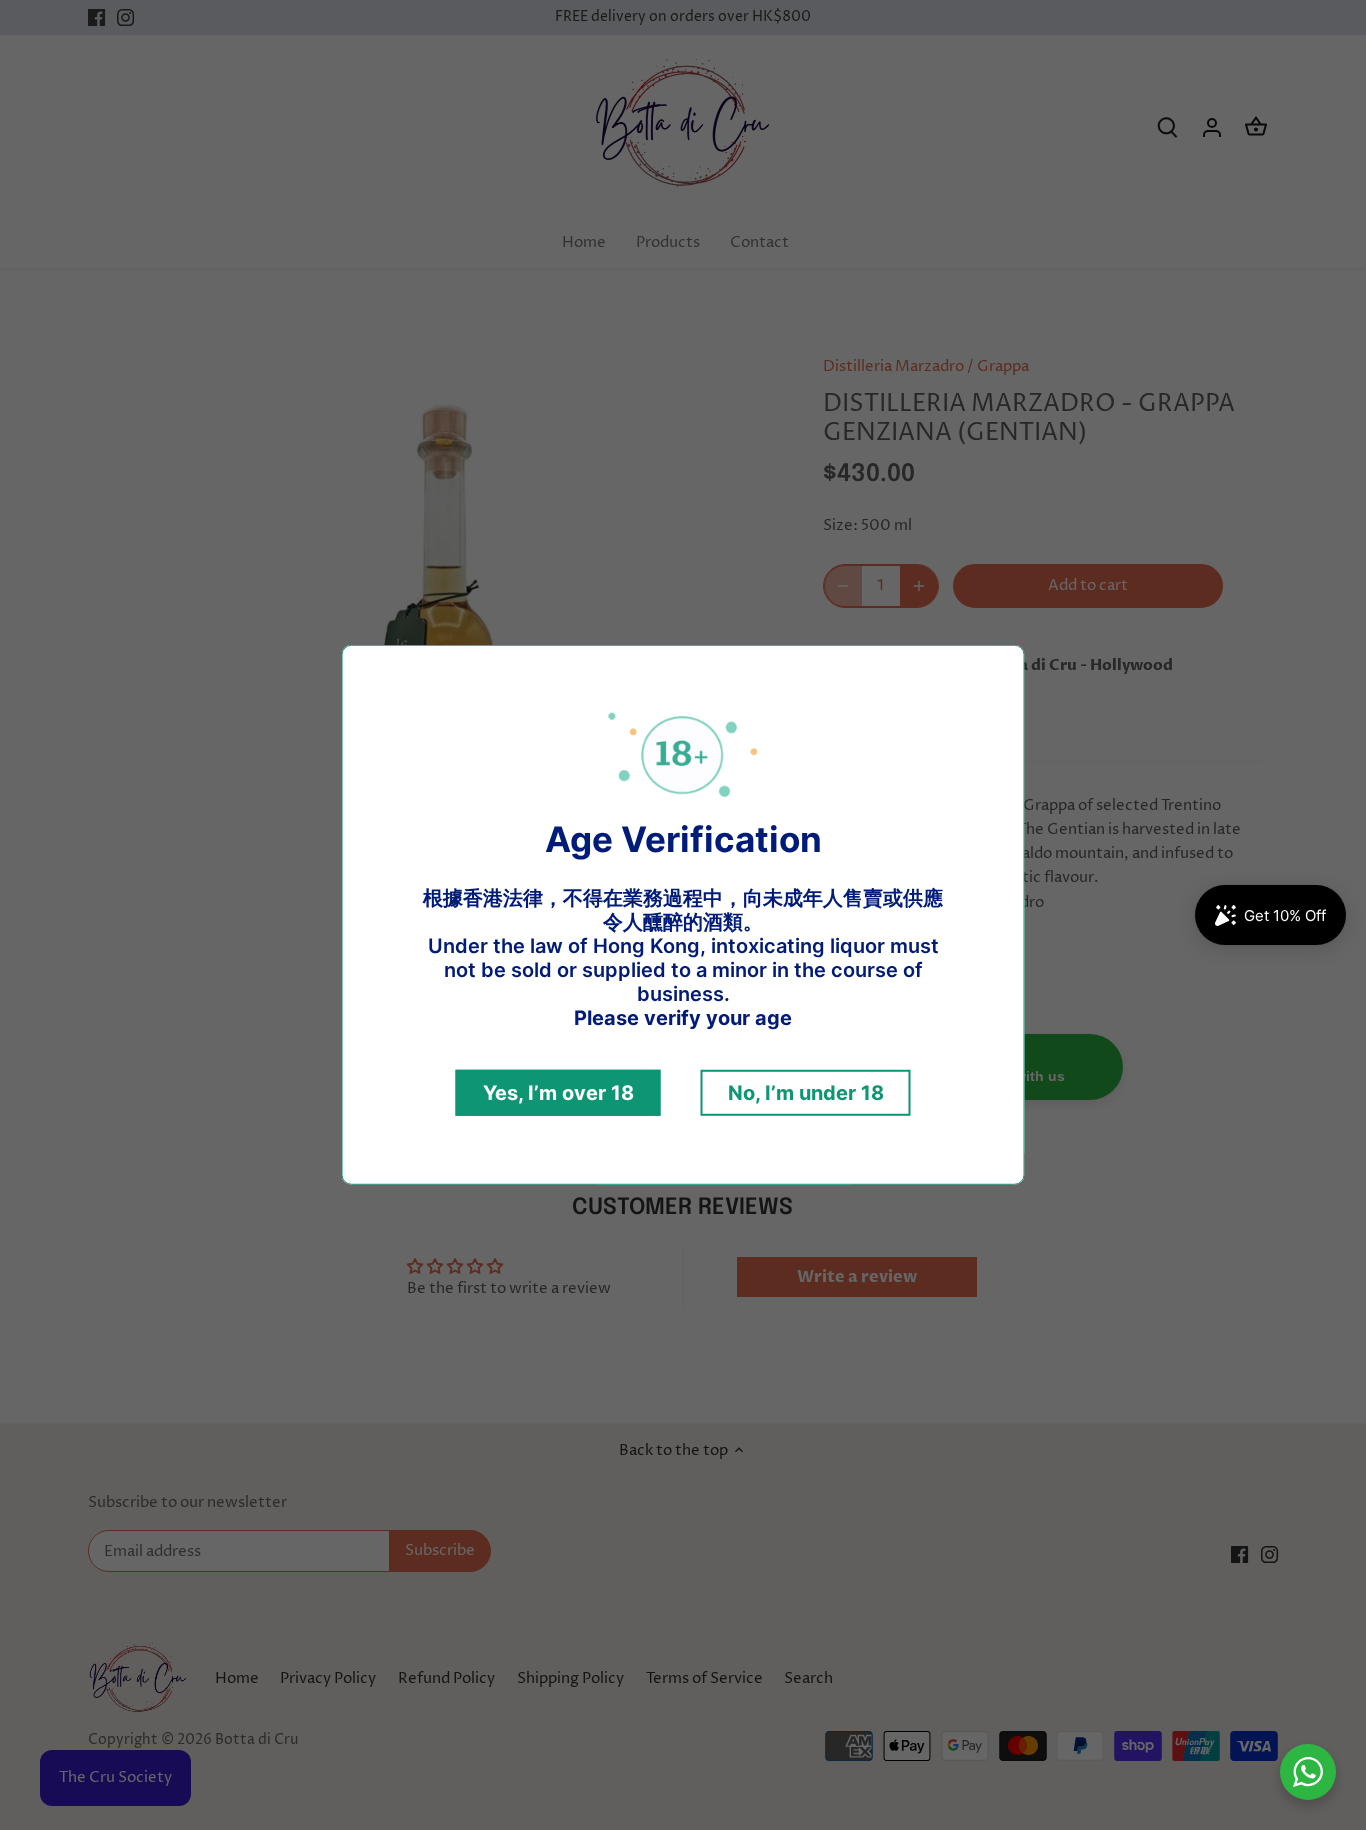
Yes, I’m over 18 (558, 1093)
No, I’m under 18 (806, 1093)
